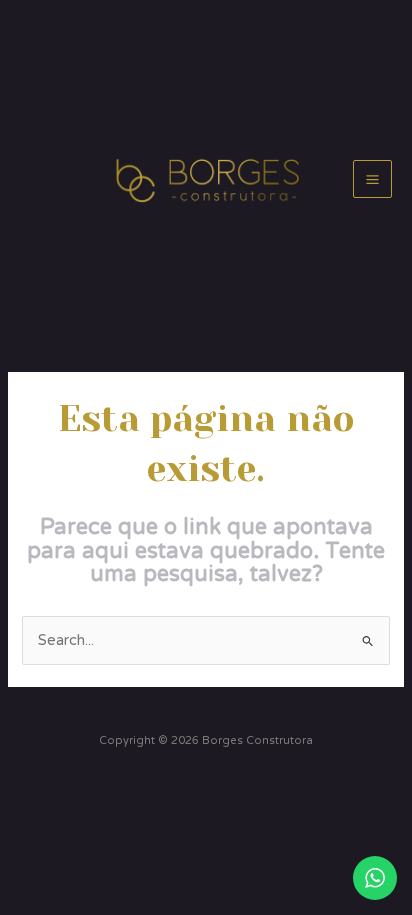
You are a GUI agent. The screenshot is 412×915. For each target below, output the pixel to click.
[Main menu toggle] (372, 179)
